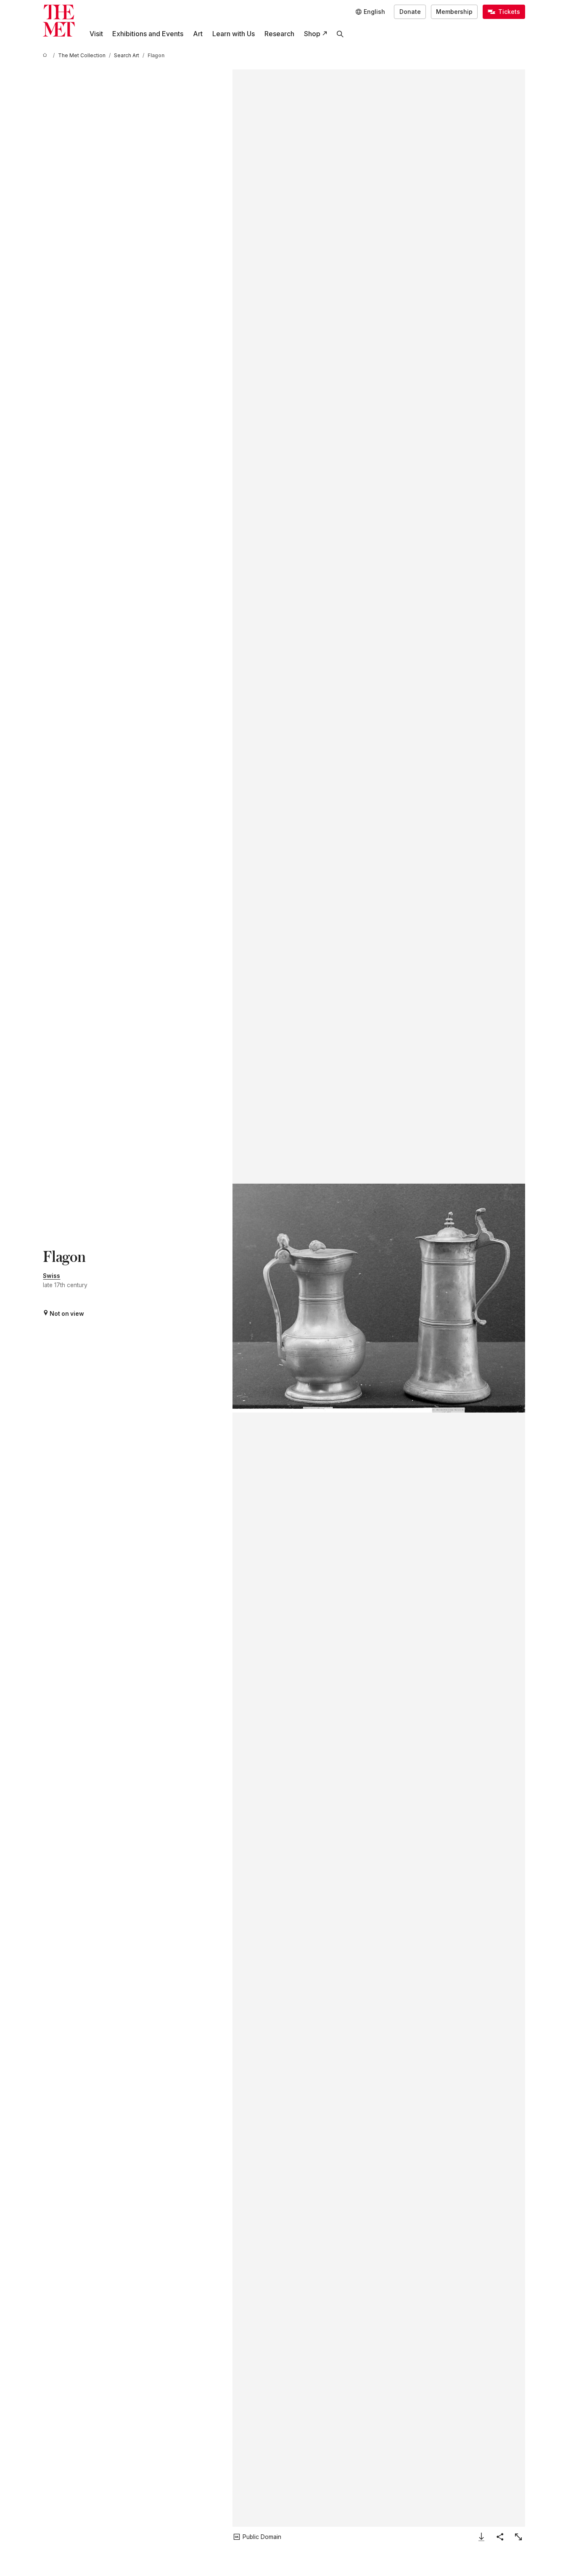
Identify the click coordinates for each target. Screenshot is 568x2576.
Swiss (52, 1276)
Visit (96, 34)
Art (198, 34)
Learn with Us (234, 34)
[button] (379, 1298)
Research (279, 34)
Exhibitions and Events (148, 34)
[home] (46, 56)
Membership (454, 12)
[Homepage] (59, 21)
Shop (312, 34)
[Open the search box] (340, 34)
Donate (410, 12)
